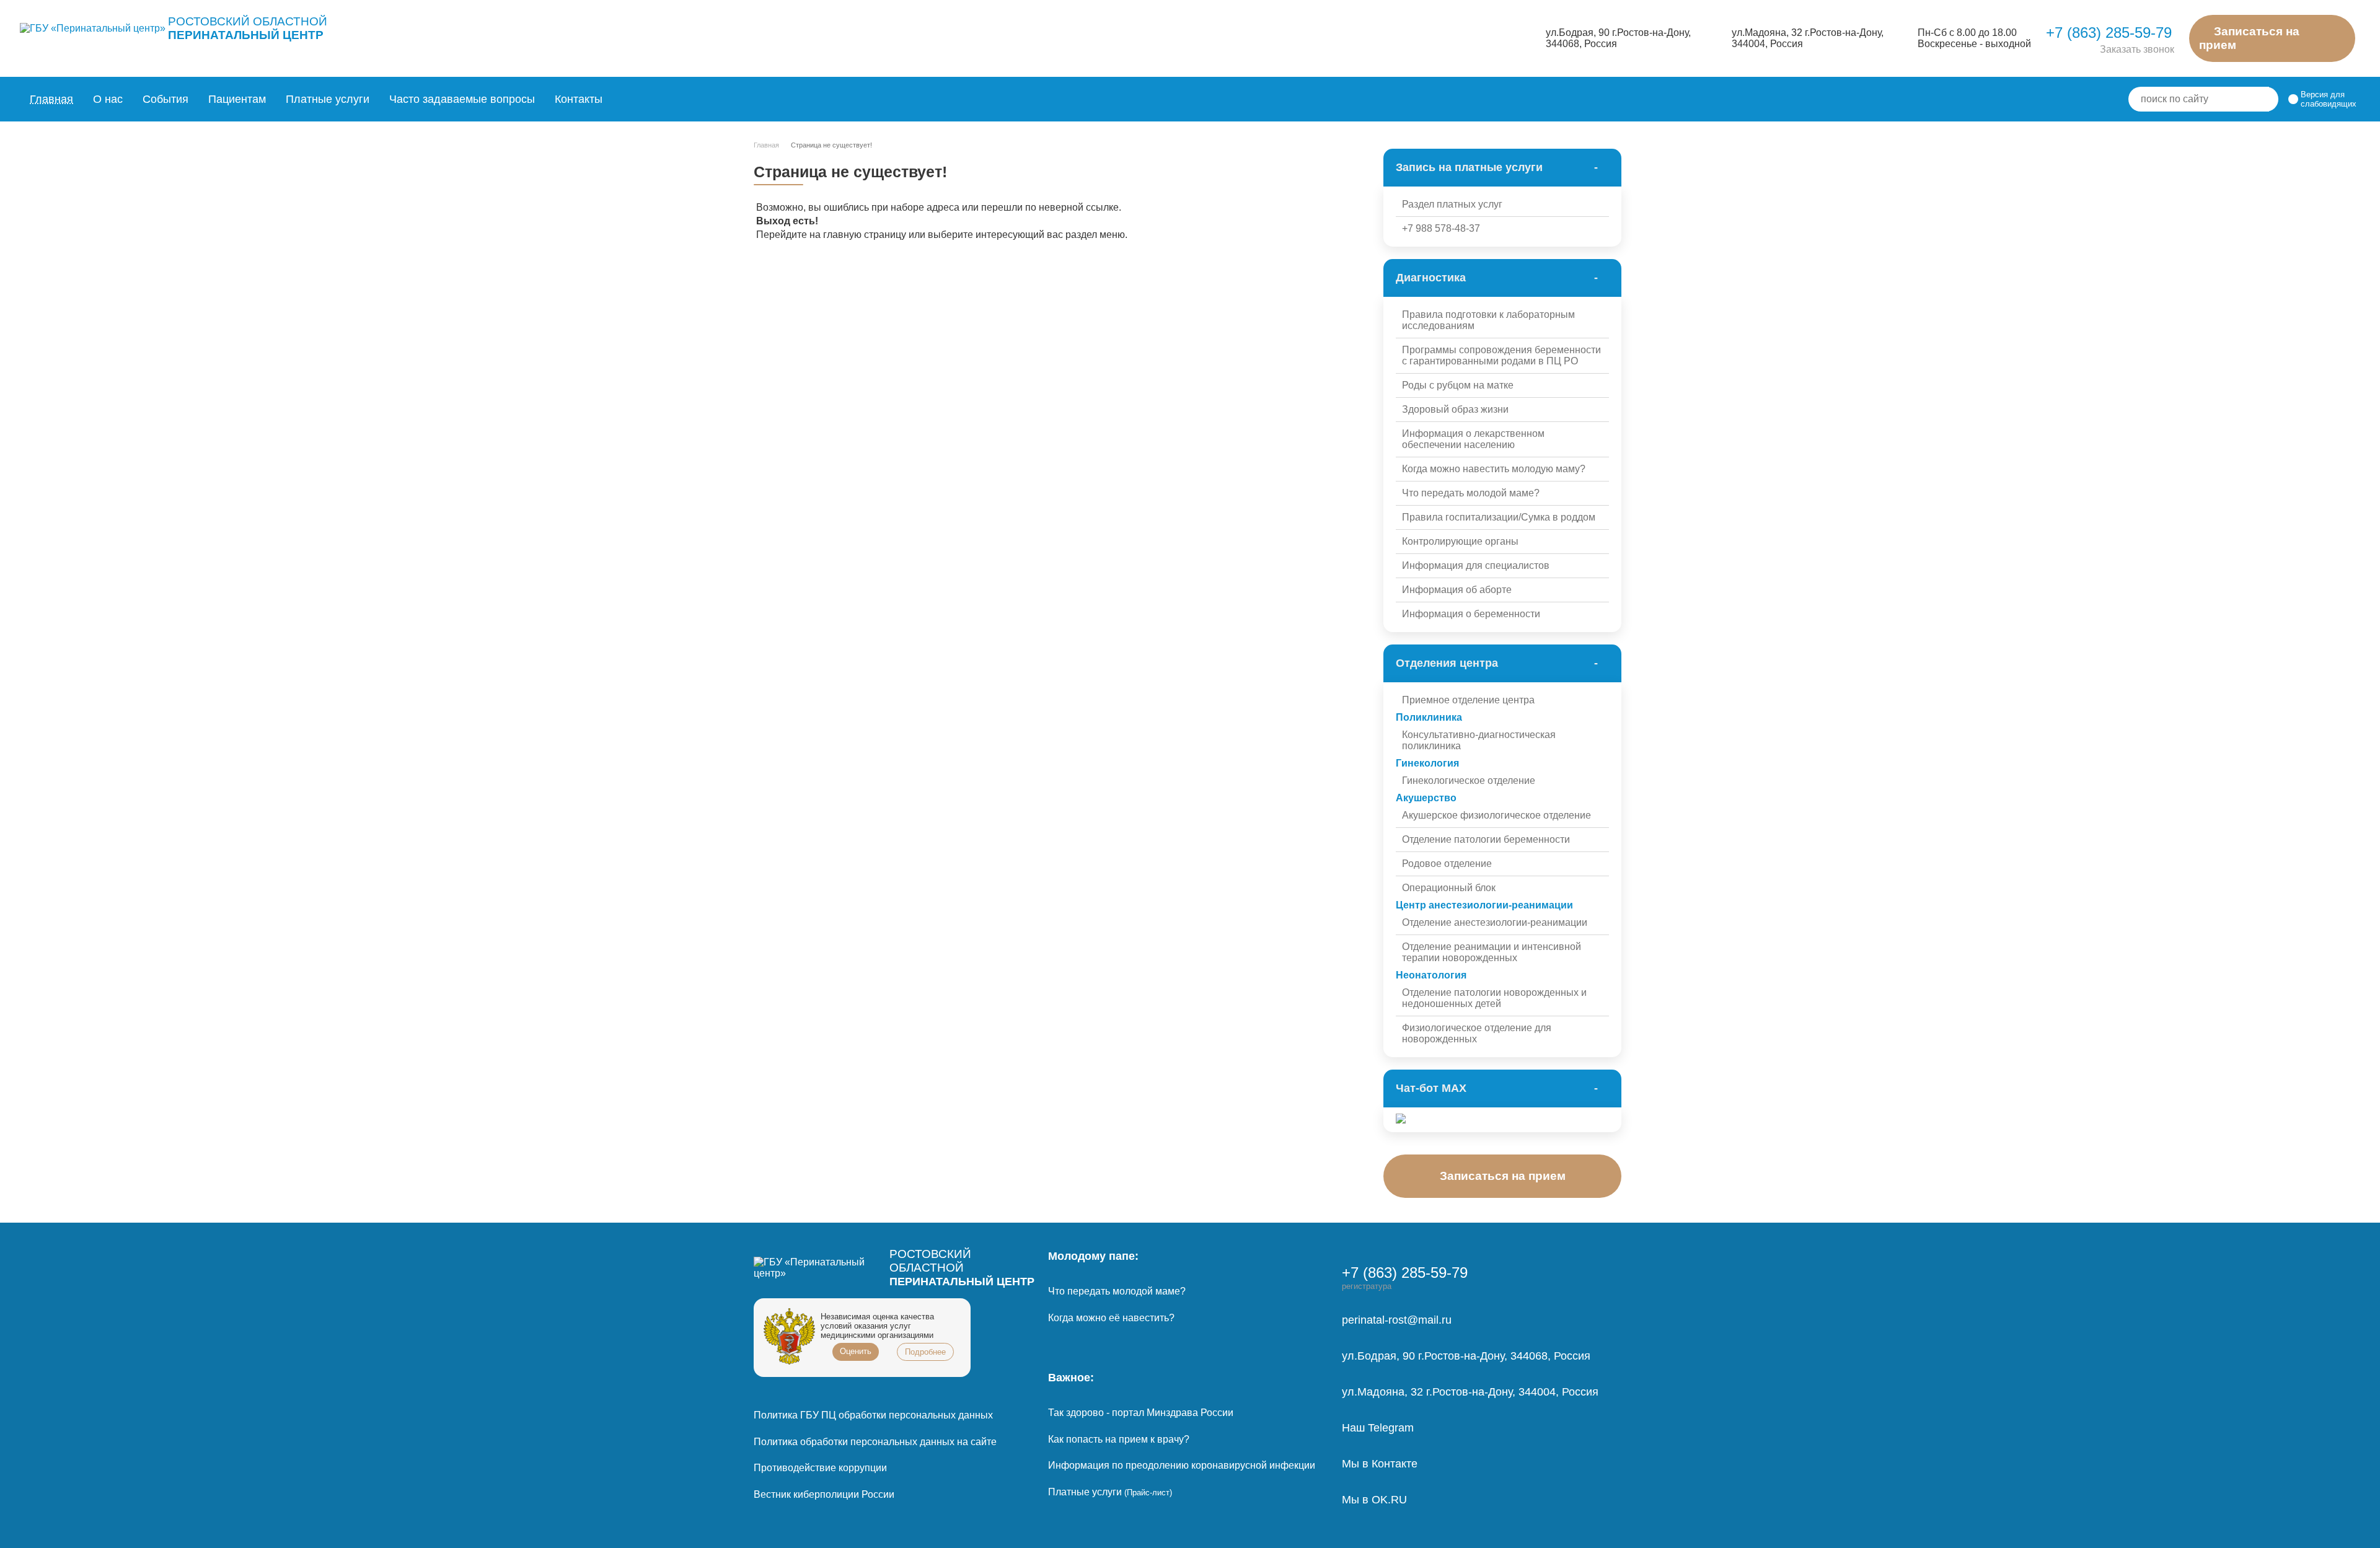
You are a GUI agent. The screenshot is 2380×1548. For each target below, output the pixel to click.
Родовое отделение (1447, 864)
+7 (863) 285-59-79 (2109, 33)
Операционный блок (1449, 888)
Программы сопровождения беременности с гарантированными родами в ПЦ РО (1501, 355)
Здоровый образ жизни (1455, 409)
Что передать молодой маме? (1471, 493)
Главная (51, 99)
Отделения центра (1447, 663)
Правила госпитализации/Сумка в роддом (1499, 517)
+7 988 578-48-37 (1441, 228)
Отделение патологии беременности (1486, 839)
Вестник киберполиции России (824, 1494)
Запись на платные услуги (1469, 167)
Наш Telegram (1378, 1428)
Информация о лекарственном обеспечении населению (1473, 439)
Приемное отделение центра (1468, 700)
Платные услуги (1110, 1492)
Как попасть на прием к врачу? (1119, 1439)
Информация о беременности (1471, 614)
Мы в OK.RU (1374, 1500)
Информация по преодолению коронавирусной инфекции (1182, 1465)
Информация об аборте (1457, 590)
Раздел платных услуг (1452, 204)
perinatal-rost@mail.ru (1397, 1320)
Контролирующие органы (1460, 541)
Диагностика (1431, 278)
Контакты (579, 99)
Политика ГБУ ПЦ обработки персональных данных (873, 1415)
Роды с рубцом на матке (1458, 385)
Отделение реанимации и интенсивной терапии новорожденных (1492, 952)
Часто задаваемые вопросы (462, 99)
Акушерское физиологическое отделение (1496, 815)
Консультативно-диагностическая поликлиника (1479, 740)
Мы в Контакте (1380, 1464)
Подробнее (925, 1352)
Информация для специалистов (1476, 565)
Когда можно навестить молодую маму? (1494, 469)
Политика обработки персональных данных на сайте (875, 1442)
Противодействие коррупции (820, 1468)
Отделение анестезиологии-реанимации (1495, 922)
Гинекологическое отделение (1469, 781)
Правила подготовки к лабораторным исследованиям (1488, 320)
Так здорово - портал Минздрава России (1141, 1413)
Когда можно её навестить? (1111, 1318)
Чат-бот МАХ (1431, 1088)
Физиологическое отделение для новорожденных (1477, 1033)
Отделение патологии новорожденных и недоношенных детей (1494, 998)
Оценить (856, 1351)
